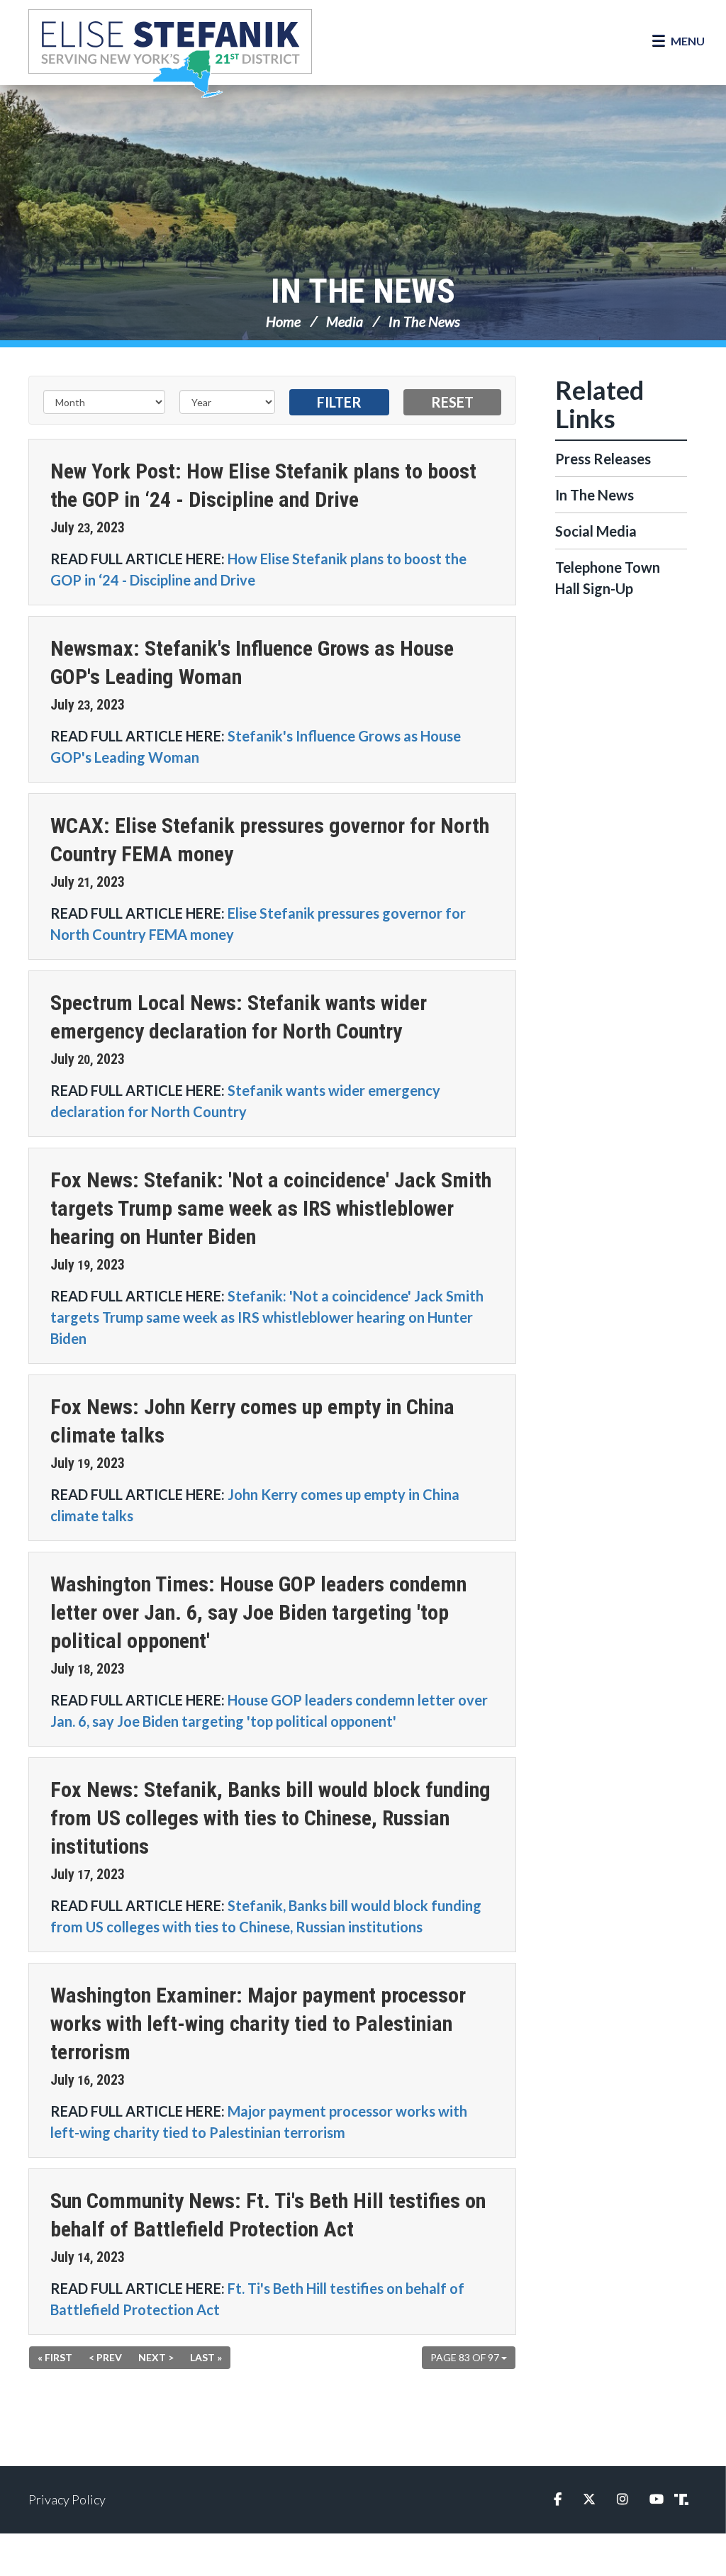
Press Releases (603, 459)
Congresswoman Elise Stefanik (170, 53)
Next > (156, 2357)
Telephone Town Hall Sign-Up (608, 578)
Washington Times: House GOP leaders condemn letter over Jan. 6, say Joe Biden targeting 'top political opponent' (258, 1612)
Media (345, 321)
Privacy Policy (67, 2499)
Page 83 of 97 (466, 2357)
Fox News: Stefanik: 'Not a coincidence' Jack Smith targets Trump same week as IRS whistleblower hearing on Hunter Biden (271, 1208)
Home (283, 321)
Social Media (596, 531)
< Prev (105, 2357)
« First (55, 2357)
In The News (363, 291)
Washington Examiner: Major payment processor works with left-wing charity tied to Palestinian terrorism (258, 2023)
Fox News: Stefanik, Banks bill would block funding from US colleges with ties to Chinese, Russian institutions (270, 1818)
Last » (206, 2357)
